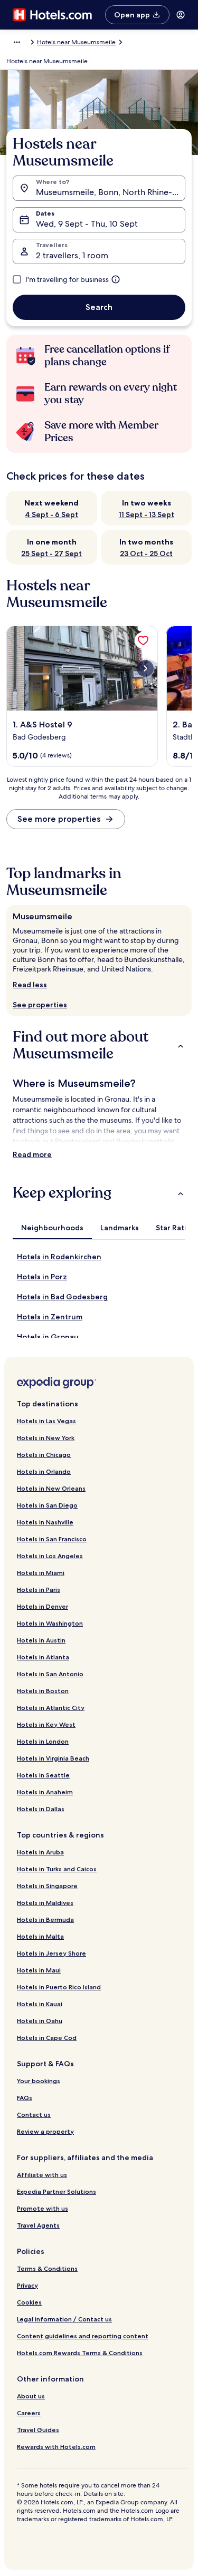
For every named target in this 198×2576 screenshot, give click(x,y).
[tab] (52, 1228)
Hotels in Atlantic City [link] (51, 1708)
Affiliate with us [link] (42, 2175)
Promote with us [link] (43, 2208)
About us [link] (31, 2396)
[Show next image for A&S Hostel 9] (145, 668)
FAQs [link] (25, 2098)
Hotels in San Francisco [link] (52, 1539)
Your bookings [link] (39, 2081)
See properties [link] (40, 1005)
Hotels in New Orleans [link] (51, 1488)
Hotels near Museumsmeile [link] (76, 42)
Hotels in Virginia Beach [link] (53, 1758)
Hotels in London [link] (43, 1741)
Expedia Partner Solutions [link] (56, 2191)
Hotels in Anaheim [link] (45, 1792)
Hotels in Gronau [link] (48, 1337)
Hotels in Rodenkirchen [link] (59, 1257)
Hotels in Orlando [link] (44, 1471)
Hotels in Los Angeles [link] (50, 1556)
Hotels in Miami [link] (41, 1573)
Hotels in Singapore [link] (47, 1886)
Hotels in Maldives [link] (45, 1903)
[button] (99, 1045)
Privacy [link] (27, 2285)
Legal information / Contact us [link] (64, 2319)
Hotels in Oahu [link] (40, 2021)
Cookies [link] (29, 2302)
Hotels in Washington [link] (50, 1623)
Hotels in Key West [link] (46, 1724)
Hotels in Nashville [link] (45, 1522)
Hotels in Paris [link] (39, 1590)
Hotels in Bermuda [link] (45, 1919)
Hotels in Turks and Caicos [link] (57, 1869)
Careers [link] (29, 2413)
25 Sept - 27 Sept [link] (51, 553)
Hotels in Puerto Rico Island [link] (59, 1987)
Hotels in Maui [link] (39, 1970)
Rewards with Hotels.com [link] (56, 2447)
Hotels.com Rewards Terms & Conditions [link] (80, 2353)
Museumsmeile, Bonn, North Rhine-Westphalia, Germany (111, 192)
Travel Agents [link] (38, 2225)
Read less (30, 985)
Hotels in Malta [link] (40, 1936)
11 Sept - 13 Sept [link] (147, 514)
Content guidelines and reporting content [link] (83, 2336)
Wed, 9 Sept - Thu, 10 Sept (87, 224)
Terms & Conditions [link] (47, 2268)
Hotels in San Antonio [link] (50, 1674)
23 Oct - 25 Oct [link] (146, 553)
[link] (143, 640)
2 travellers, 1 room (72, 255)
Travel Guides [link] (38, 2430)
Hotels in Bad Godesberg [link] (62, 1297)
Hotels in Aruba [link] (40, 1852)
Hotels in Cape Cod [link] (47, 2038)
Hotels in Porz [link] (42, 1277)
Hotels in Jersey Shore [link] (51, 1953)
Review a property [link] (45, 2131)
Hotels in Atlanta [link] (43, 1657)
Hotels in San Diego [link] (47, 1505)
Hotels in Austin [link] (41, 1640)
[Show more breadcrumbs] (17, 42)
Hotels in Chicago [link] (44, 1455)
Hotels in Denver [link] (43, 1606)
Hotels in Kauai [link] (40, 2004)
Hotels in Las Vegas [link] (46, 1421)
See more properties (59, 819)
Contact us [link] (34, 2115)
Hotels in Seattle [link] (43, 1775)
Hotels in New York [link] (46, 1438)
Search (99, 307)
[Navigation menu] (181, 15)
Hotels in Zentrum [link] (50, 1317)
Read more (32, 1154)
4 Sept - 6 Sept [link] (51, 514)
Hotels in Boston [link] (43, 1691)
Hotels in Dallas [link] (41, 1809)
